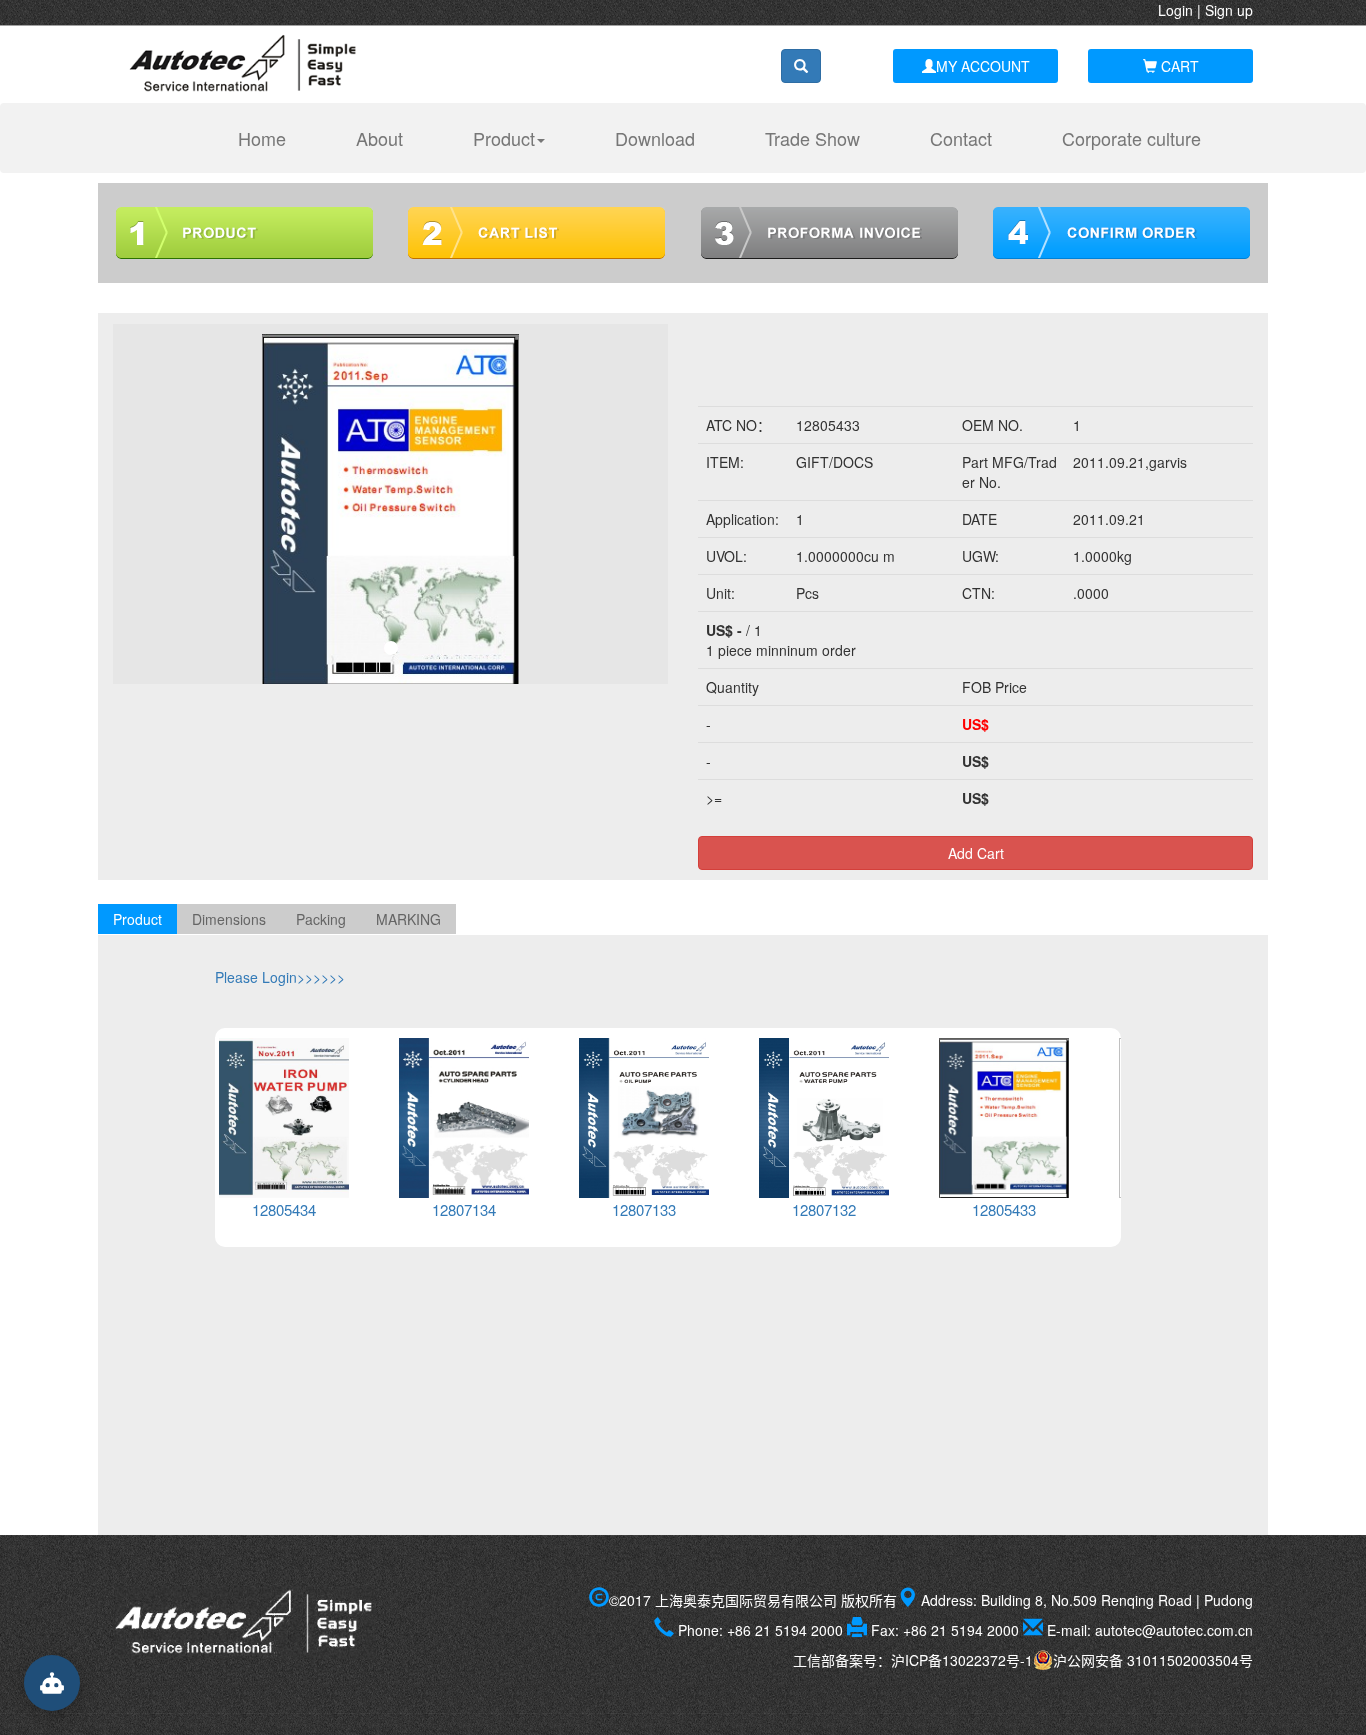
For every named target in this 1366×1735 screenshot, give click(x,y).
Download (655, 138)
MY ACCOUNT (983, 66)
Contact (961, 138)
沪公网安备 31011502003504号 (1153, 1660)
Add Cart (976, 853)
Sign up (1229, 10)
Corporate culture (1131, 138)
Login (1175, 10)
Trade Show (812, 138)
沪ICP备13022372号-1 (962, 1660)
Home (272, 137)
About (379, 138)
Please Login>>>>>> (280, 977)
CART (1178, 66)
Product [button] (504, 138)
